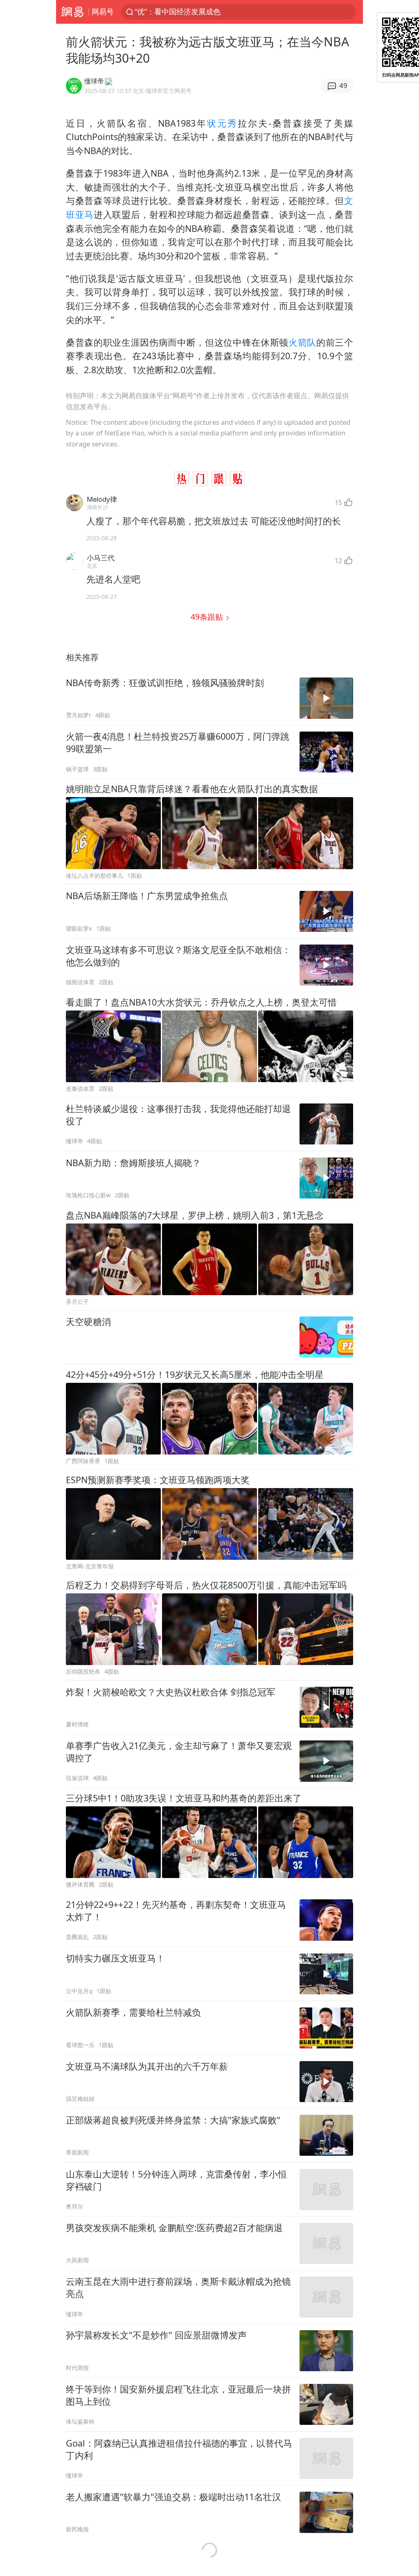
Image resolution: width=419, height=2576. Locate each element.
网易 (72, 12)
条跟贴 (208, 617)
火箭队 (302, 342)
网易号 (103, 11)
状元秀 (222, 123)
